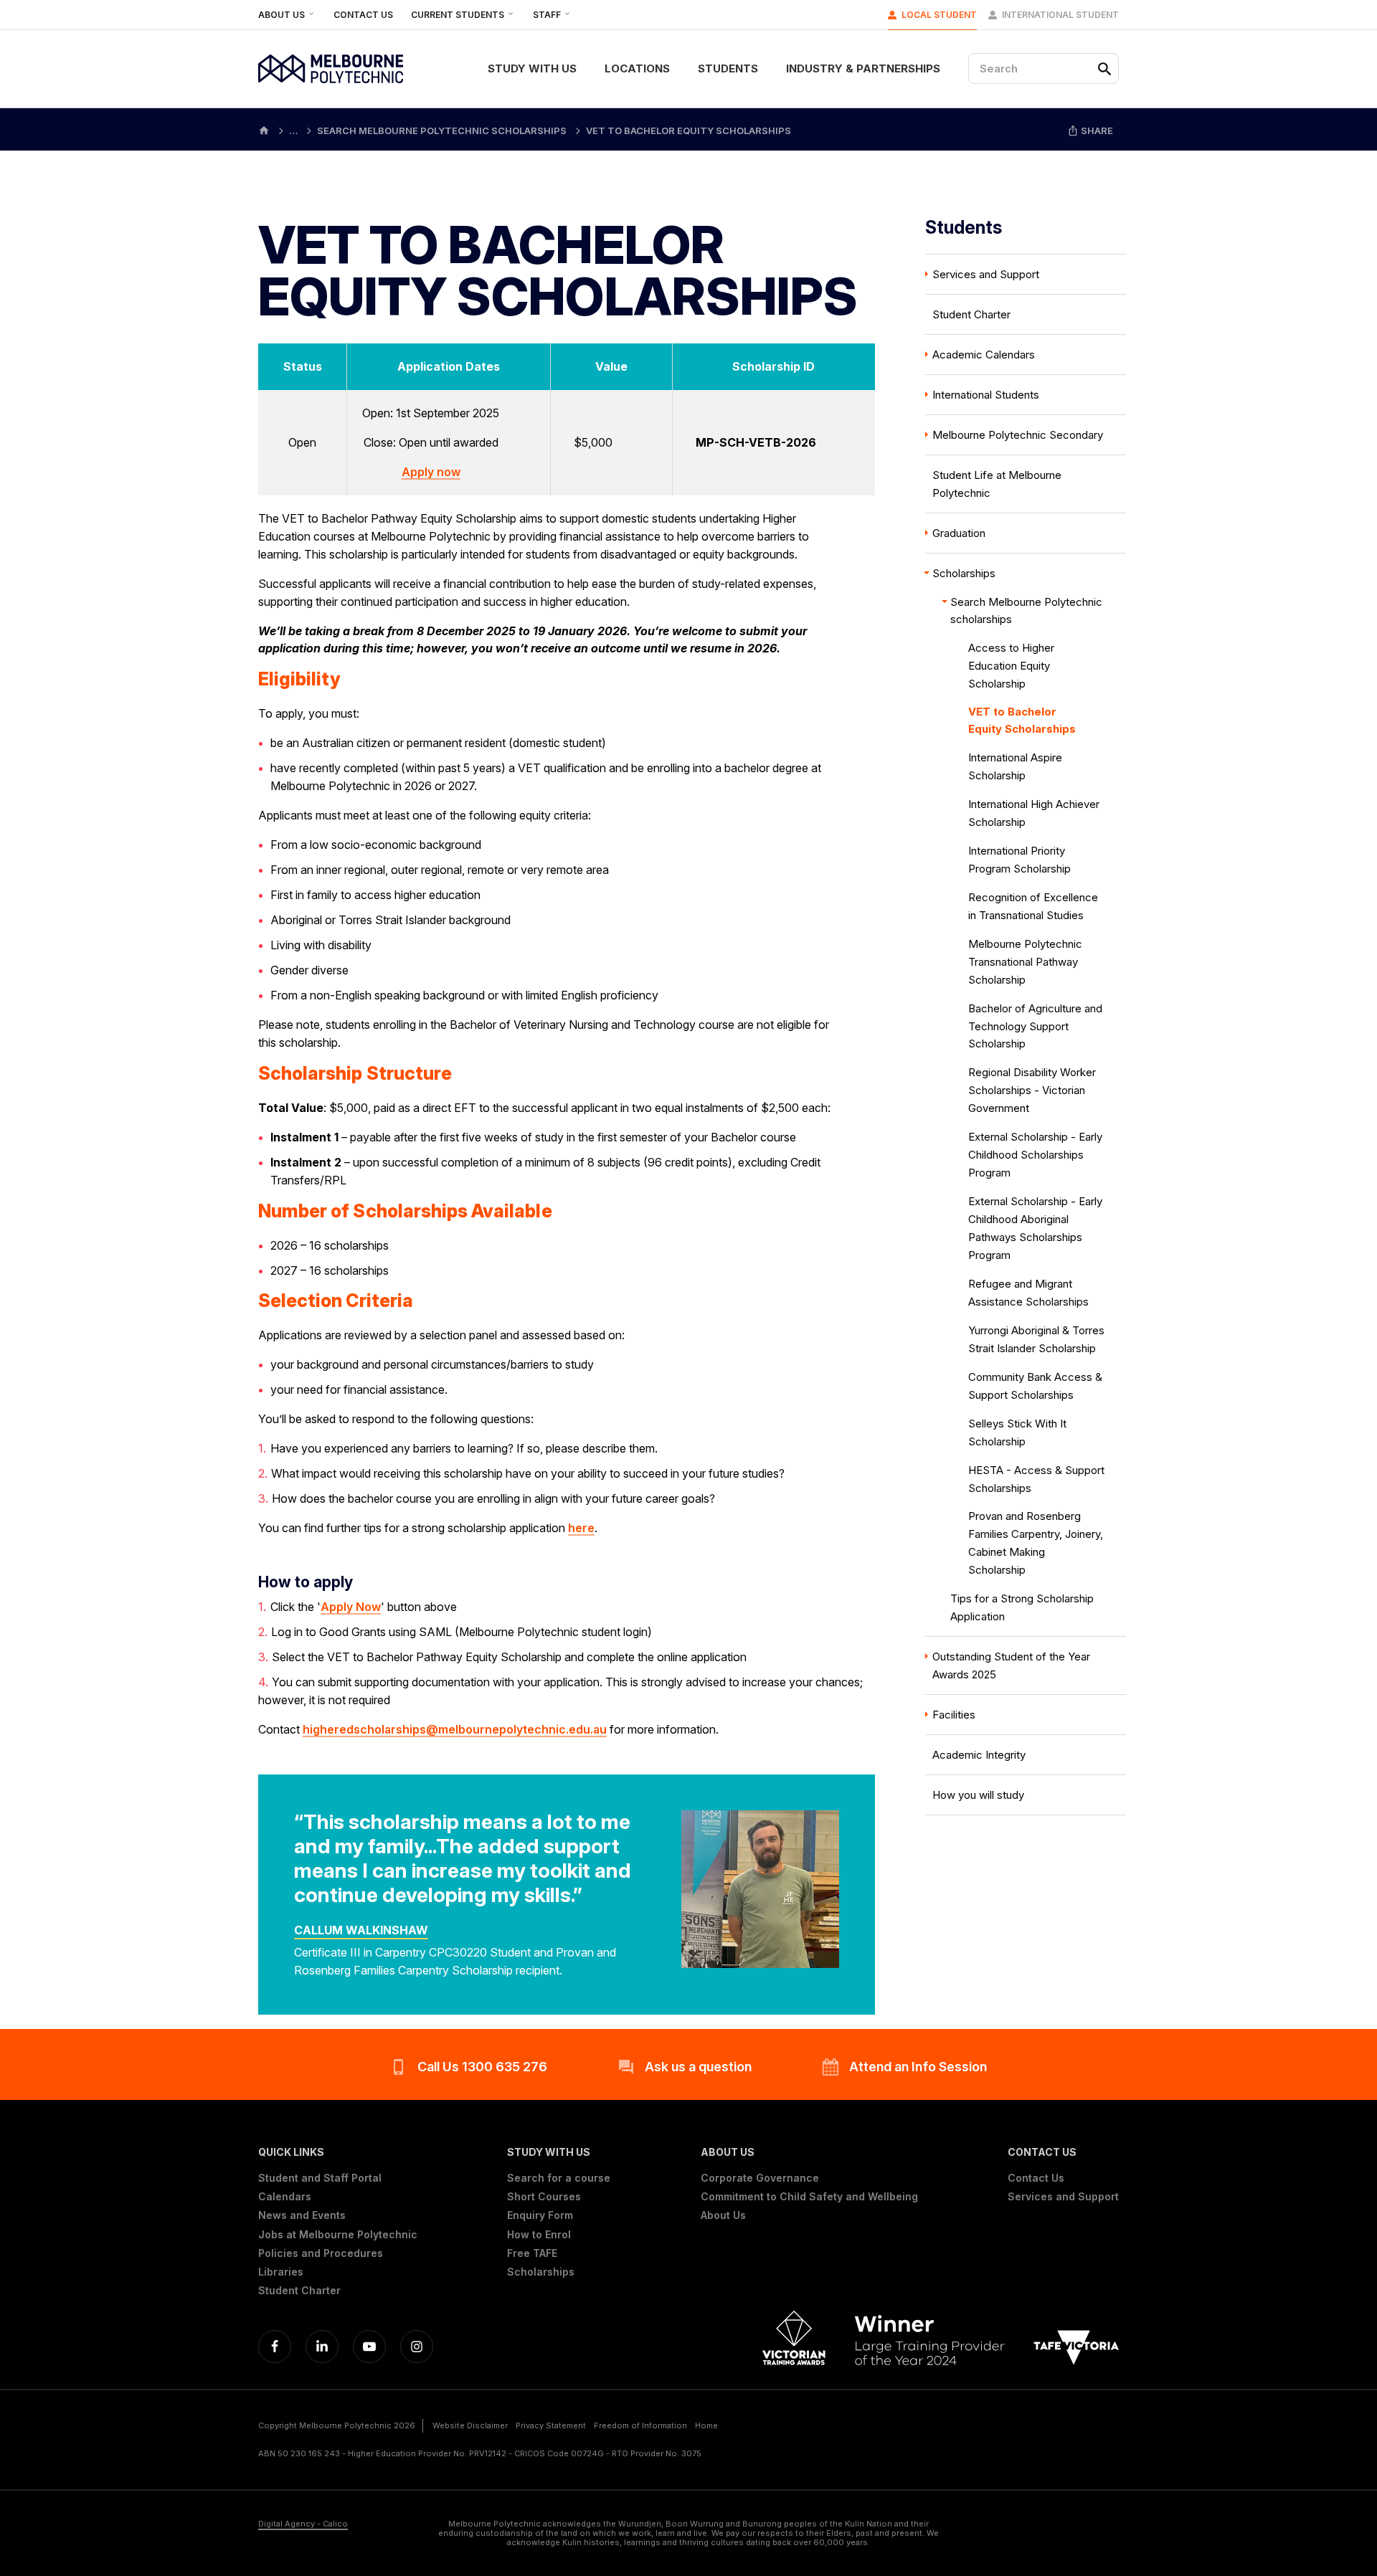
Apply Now (351, 1607)
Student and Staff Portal (320, 2178)
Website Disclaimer (470, 2425)
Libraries (281, 2272)
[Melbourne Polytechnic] (331, 69)
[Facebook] (275, 2347)
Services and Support (986, 274)
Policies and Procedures (321, 2253)
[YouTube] (369, 2347)
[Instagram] (417, 2347)
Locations (637, 68)
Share (1096, 130)
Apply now (431, 472)
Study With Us (532, 68)
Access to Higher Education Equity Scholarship (1011, 666)
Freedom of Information (640, 2425)
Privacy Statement (551, 2425)
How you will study (978, 1795)
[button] (338, 2152)
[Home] (264, 129)
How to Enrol (539, 2235)
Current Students (459, 15)
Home (706, 2425)
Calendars (285, 2197)
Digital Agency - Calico (303, 2524)
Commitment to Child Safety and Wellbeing (809, 2197)
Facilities (954, 1715)
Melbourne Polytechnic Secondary (1018, 435)
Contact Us (363, 15)
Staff (548, 15)
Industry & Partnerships (863, 68)
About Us (283, 15)
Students (728, 68)
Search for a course (559, 2178)
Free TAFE (532, 2253)
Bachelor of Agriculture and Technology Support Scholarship (1035, 1026)
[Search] (1104, 69)
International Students (986, 395)
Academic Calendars (984, 355)
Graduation (959, 533)
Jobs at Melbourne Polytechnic (338, 2235)
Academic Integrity (979, 1755)
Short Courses (544, 2197)
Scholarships (964, 573)
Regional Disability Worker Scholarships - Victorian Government (1032, 1090)
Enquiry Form (540, 2215)
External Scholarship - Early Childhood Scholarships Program (1035, 1155)
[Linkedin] (322, 2347)
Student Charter (971, 314)
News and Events (302, 2215)
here (581, 1528)
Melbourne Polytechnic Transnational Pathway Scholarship (1025, 962)
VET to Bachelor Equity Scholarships (1022, 720)
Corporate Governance (760, 2178)
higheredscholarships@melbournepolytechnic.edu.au (455, 1729)
